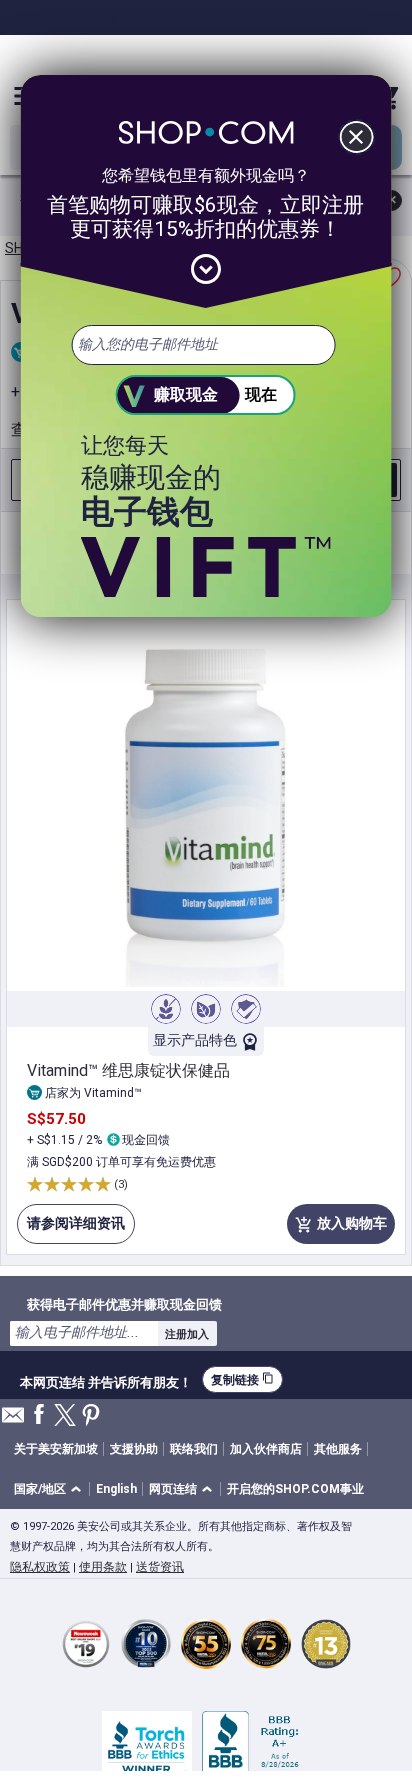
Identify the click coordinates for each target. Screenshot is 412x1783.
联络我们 (194, 1449)
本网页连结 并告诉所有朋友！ (106, 1380)
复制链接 (242, 1379)
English (116, 1489)
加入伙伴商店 (266, 1449)
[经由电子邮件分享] (13, 1420)
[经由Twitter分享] (65, 1416)
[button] (51, 1489)
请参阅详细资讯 (71, 1229)
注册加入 (187, 1334)
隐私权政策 (40, 1567)
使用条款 (103, 1567)
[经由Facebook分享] (39, 1415)
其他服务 (338, 1449)
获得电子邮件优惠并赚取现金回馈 (124, 1304)
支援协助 (134, 1449)
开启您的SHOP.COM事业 (295, 1489)
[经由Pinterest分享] (91, 1416)
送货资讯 (160, 1567)
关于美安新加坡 (56, 1449)
